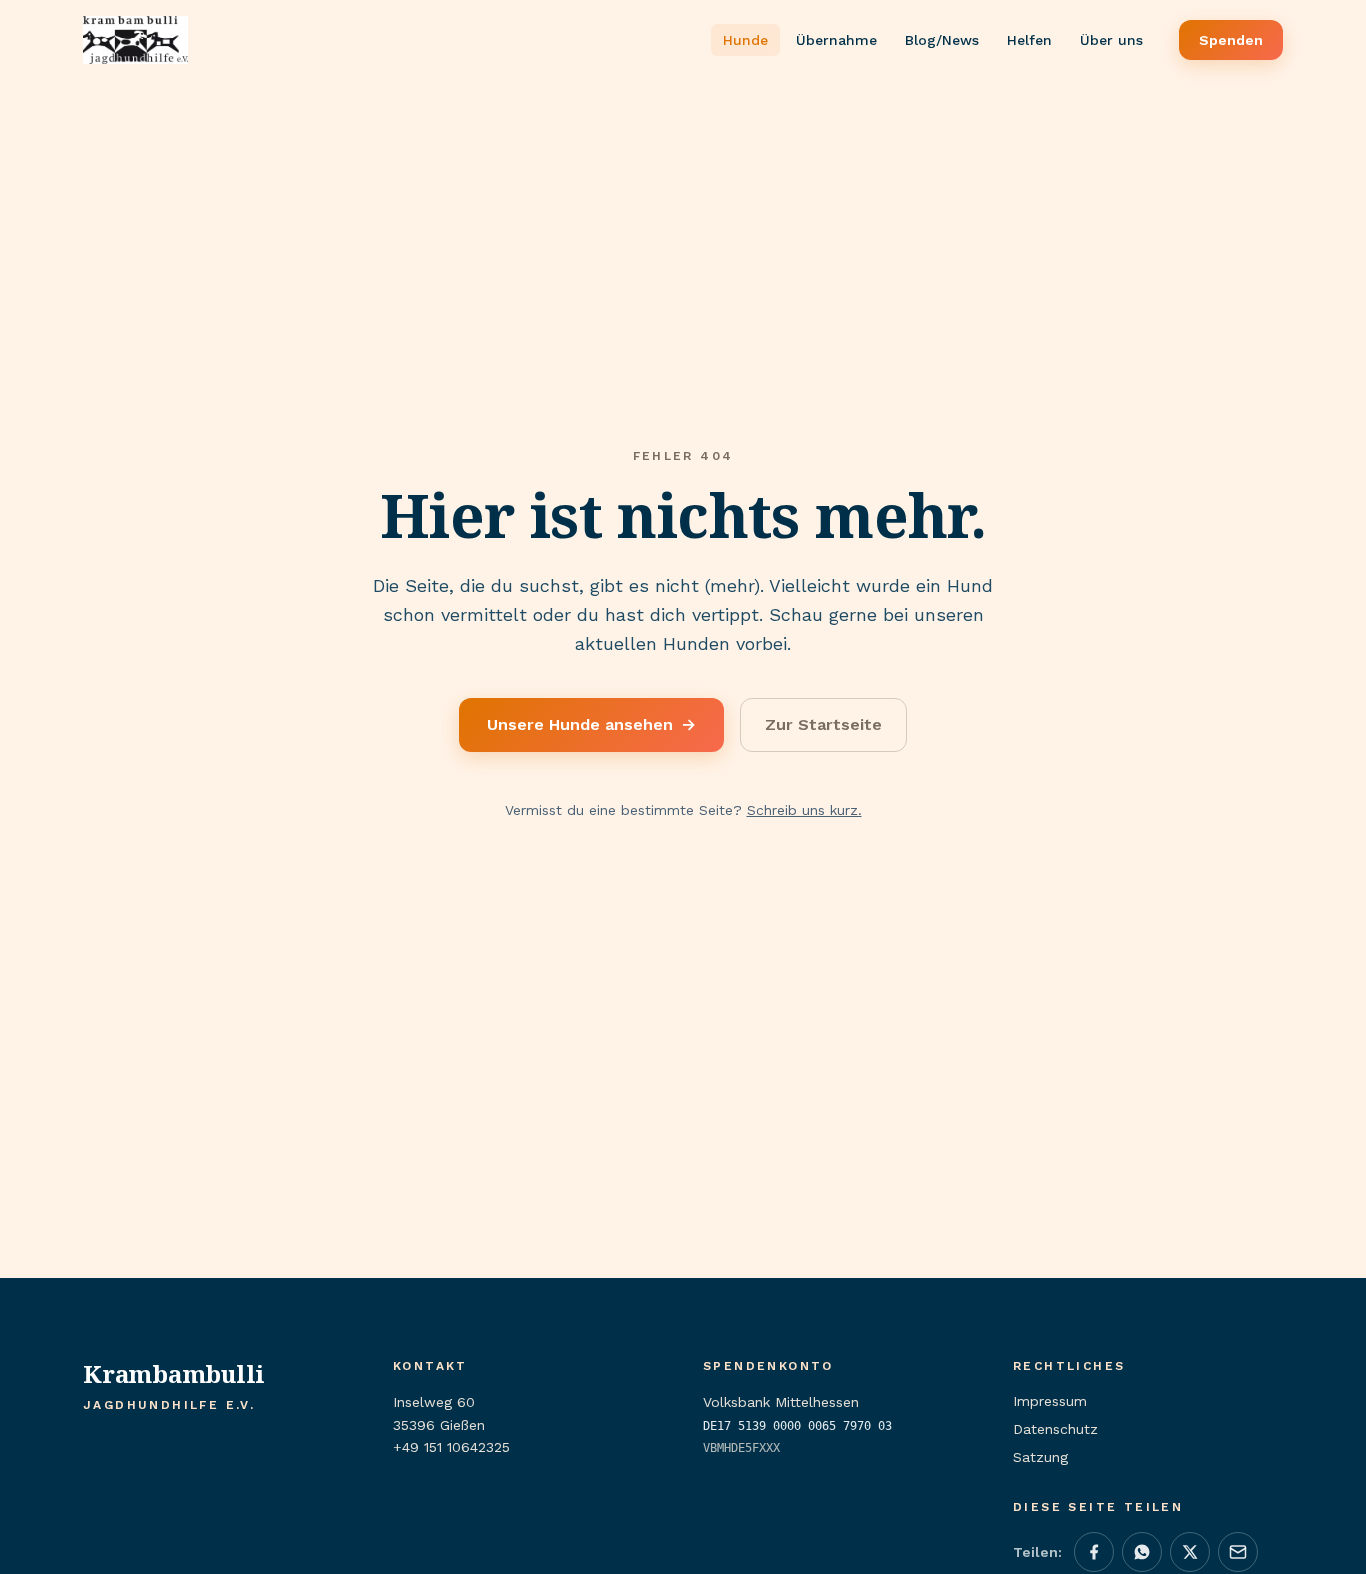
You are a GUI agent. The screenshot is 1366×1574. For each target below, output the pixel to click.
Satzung (1040, 1457)
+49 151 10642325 (451, 1447)
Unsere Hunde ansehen (591, 724)
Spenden (1231, 40)
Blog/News (942, 40)
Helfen (1029, 40)
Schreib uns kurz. (804, 810)
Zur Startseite (823, 724)
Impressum (1050, 1401)
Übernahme (836, 40)
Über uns (1111, 40)
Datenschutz (1055, 1429)
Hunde (745, 40)
